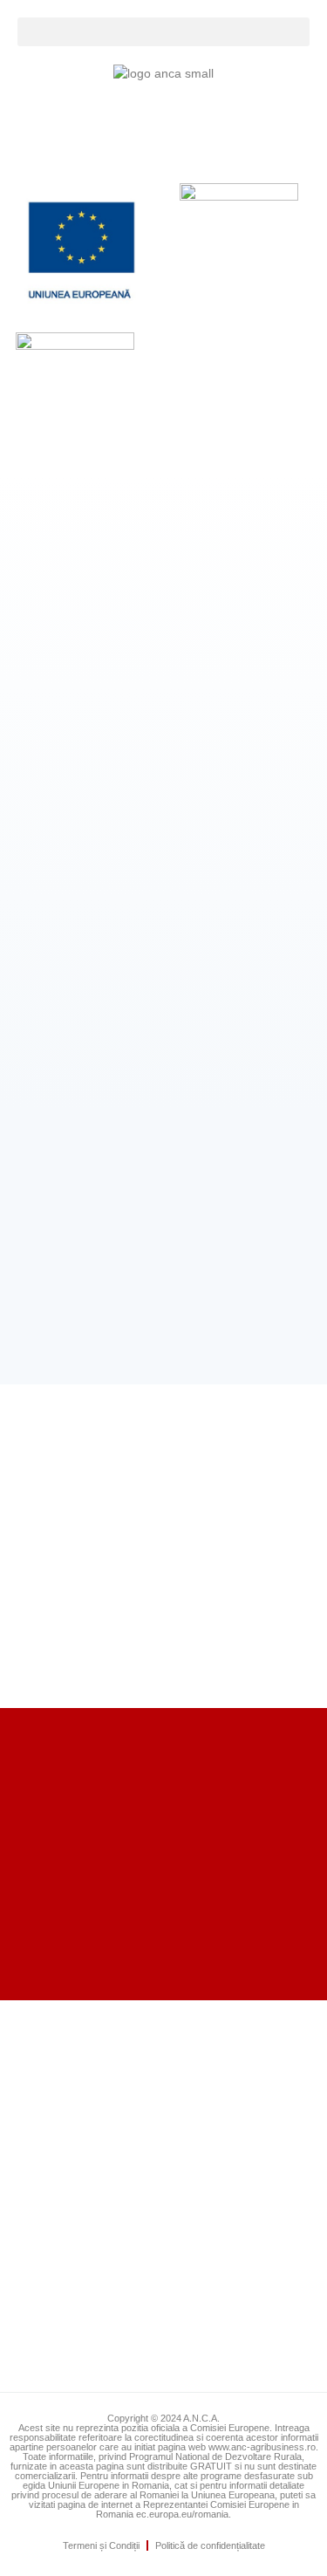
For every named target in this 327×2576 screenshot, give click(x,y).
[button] (163, 32)
